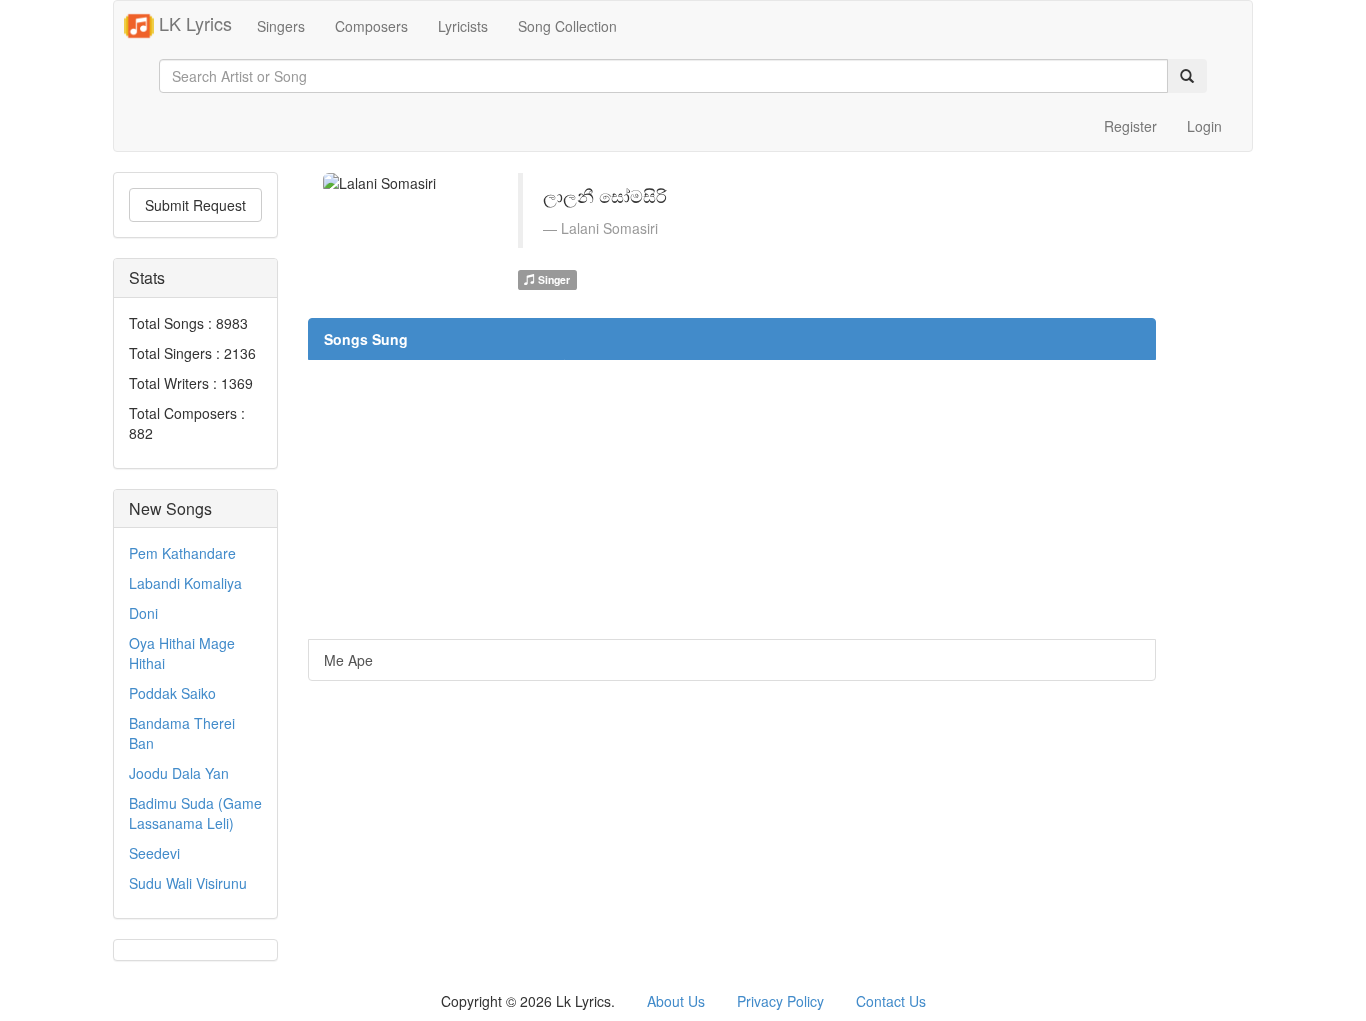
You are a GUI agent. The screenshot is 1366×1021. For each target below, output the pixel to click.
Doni (143, 613)
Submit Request (195, 205)
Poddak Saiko (172, 693)
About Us (676, 1001)
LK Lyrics (193, 23)
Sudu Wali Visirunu (188, 883)
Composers (371, 26)
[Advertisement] (732, 499)
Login (1204, 126)
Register (1130, 126)
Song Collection (567, 26)
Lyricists (463, 26)
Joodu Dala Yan (179, 773)
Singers (281, 26)
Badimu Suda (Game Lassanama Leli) (195, 813)
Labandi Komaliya (185, 583)
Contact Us (891, 1001)
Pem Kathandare (182, 553)
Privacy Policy (780, 1001)
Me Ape (348, 660)
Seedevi (154, 853)
